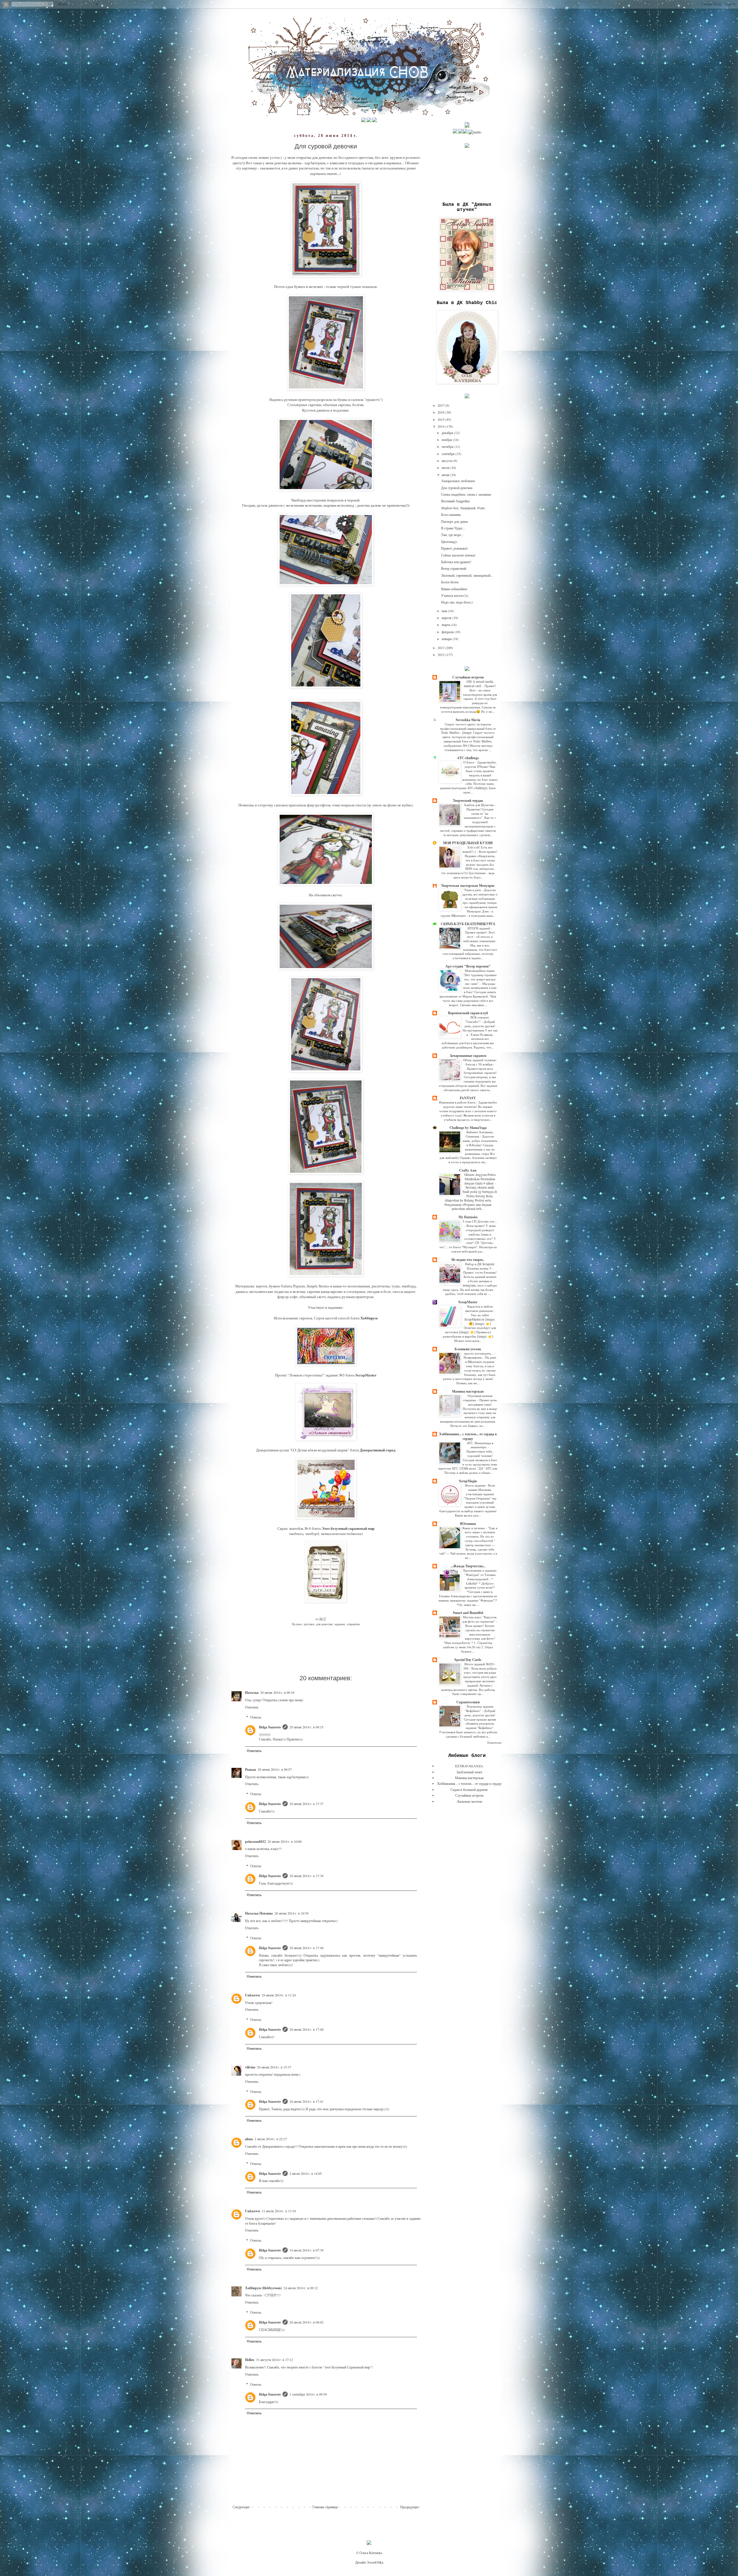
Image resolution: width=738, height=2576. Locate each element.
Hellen (250, 2360)
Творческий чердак (468, 800)
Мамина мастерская (468, 1391)
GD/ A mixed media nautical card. (479, 684)
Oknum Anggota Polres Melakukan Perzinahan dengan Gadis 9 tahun (480, 1179)
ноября (447, 440)
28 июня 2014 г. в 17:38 (306, 1876)
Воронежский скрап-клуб (468, 1013)
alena (249, 2139)
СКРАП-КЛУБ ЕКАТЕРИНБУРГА (468, 924)
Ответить (252, 1707)
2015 (442, 419)
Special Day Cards (468, 1660)
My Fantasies (468, 1217)
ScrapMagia (468, 1481)
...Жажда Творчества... (468, 1566)
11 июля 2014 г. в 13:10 (279, 2211)
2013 (442, 648)
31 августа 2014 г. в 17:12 (274, 2360)
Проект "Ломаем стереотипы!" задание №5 (310, 1375)
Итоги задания (476, 1485)
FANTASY (468, 1098)
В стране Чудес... (453, 528)
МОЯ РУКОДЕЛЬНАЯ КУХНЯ (468, 843)
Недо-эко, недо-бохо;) (457, 602)
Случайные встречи (468, 677)
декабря (448, 433)
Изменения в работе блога (458, 1102)
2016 (442, 412)
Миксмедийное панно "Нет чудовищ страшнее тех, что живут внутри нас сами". (480, 977)
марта (446, 625)
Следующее (241, 2507)
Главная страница (325, 2507)
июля (446, 467)
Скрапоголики (468, 1702)
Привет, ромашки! (454, 548)
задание (340, 1624)
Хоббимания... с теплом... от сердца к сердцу (468, 1436)
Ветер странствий (454, 568)
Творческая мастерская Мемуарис (468, 886)
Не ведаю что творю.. (468, 1260)
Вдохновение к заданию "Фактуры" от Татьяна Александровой (480, 1575)
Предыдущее (410, 2507)
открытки (353, 1624)
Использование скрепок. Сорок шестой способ (312, 1318)
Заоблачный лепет (469, 1772)
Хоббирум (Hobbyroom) (263, 2288)
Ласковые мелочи (469, 1801)
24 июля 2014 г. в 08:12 (301, 2288)
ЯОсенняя (468, 1524)
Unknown (253, 1995)
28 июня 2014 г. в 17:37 (306, 1804)
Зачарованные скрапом (468, 1056)
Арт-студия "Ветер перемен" (468, 966)
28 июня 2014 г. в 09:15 (306, 1727)
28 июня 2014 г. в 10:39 (291, 1913)
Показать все (494, 1743)
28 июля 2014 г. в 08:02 (306, 2322)
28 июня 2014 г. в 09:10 (277, 1692)
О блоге (469, 762)
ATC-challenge (468, 758)
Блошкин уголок (468, 1349)
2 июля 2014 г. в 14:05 (306, 2173)
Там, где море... (452, 535)
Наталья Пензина (259, 1913)
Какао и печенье (474, 1528)
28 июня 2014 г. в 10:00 (285, 1841)
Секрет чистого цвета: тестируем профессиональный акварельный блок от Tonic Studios (468, 728)
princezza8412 (255, 1842)
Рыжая (251, 1769)
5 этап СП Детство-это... (480, 1221)
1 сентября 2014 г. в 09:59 (308, 2394)
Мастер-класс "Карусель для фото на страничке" (480, 1619)
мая (445, 611)
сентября (449, 454)
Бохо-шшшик (451, 514)
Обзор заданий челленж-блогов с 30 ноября (480, 1062)
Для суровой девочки (457, 488)
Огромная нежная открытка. (478, 1398)
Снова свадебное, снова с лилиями (466, 494)
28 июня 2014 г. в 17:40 (306, 1948)
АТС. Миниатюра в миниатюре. (480, 1445)
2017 (442, 405)
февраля (448, 632)
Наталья (252, 1692)
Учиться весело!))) (455, 595)
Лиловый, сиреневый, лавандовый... (467, 575)
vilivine (250, 2067)
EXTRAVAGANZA (469, 1766)
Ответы (256, 1717)
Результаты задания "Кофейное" (479, 1708)
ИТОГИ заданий (479, 928)
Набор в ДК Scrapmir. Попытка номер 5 (480, 1266)
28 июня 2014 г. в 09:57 (275, 1769)
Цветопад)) (449, 542)
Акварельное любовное (458, 481)
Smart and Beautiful (468, 1613)
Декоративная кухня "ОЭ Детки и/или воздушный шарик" (303, 1450)
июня (446, 475)
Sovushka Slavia (468, 720)
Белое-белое (450, 582)
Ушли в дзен (473, 890)
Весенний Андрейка (455, 501)
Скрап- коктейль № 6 (294, 1528)
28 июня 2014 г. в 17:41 (306, 2101)
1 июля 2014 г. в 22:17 (271, 2139)
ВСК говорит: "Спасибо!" (477, 1019)
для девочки (324, 1624)
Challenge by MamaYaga (468, 1128)
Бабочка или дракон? (456, 562)
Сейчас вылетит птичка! (458, 555)
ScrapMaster (468, 1302)
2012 (442, 655)
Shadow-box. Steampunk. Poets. (463, 508)
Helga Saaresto (270, 1727)
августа (447, 461)
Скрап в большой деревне (469, 1789)
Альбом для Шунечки (479, 805)
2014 (442, 426)
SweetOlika (375, 2562)
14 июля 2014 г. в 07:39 (306, 2250)
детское (309, 1624)
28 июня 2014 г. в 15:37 (274, 2067)
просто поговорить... (479, 1353)
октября (448, 446)
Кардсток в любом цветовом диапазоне (479, 1308)
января (447, 639)
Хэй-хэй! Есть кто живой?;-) (478, 849)
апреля (447, 618)
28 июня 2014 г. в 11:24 (279, 1995)
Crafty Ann (468, 1170)
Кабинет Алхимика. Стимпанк (480, 1134)
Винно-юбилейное (454, 589)
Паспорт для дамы (454, 521)
